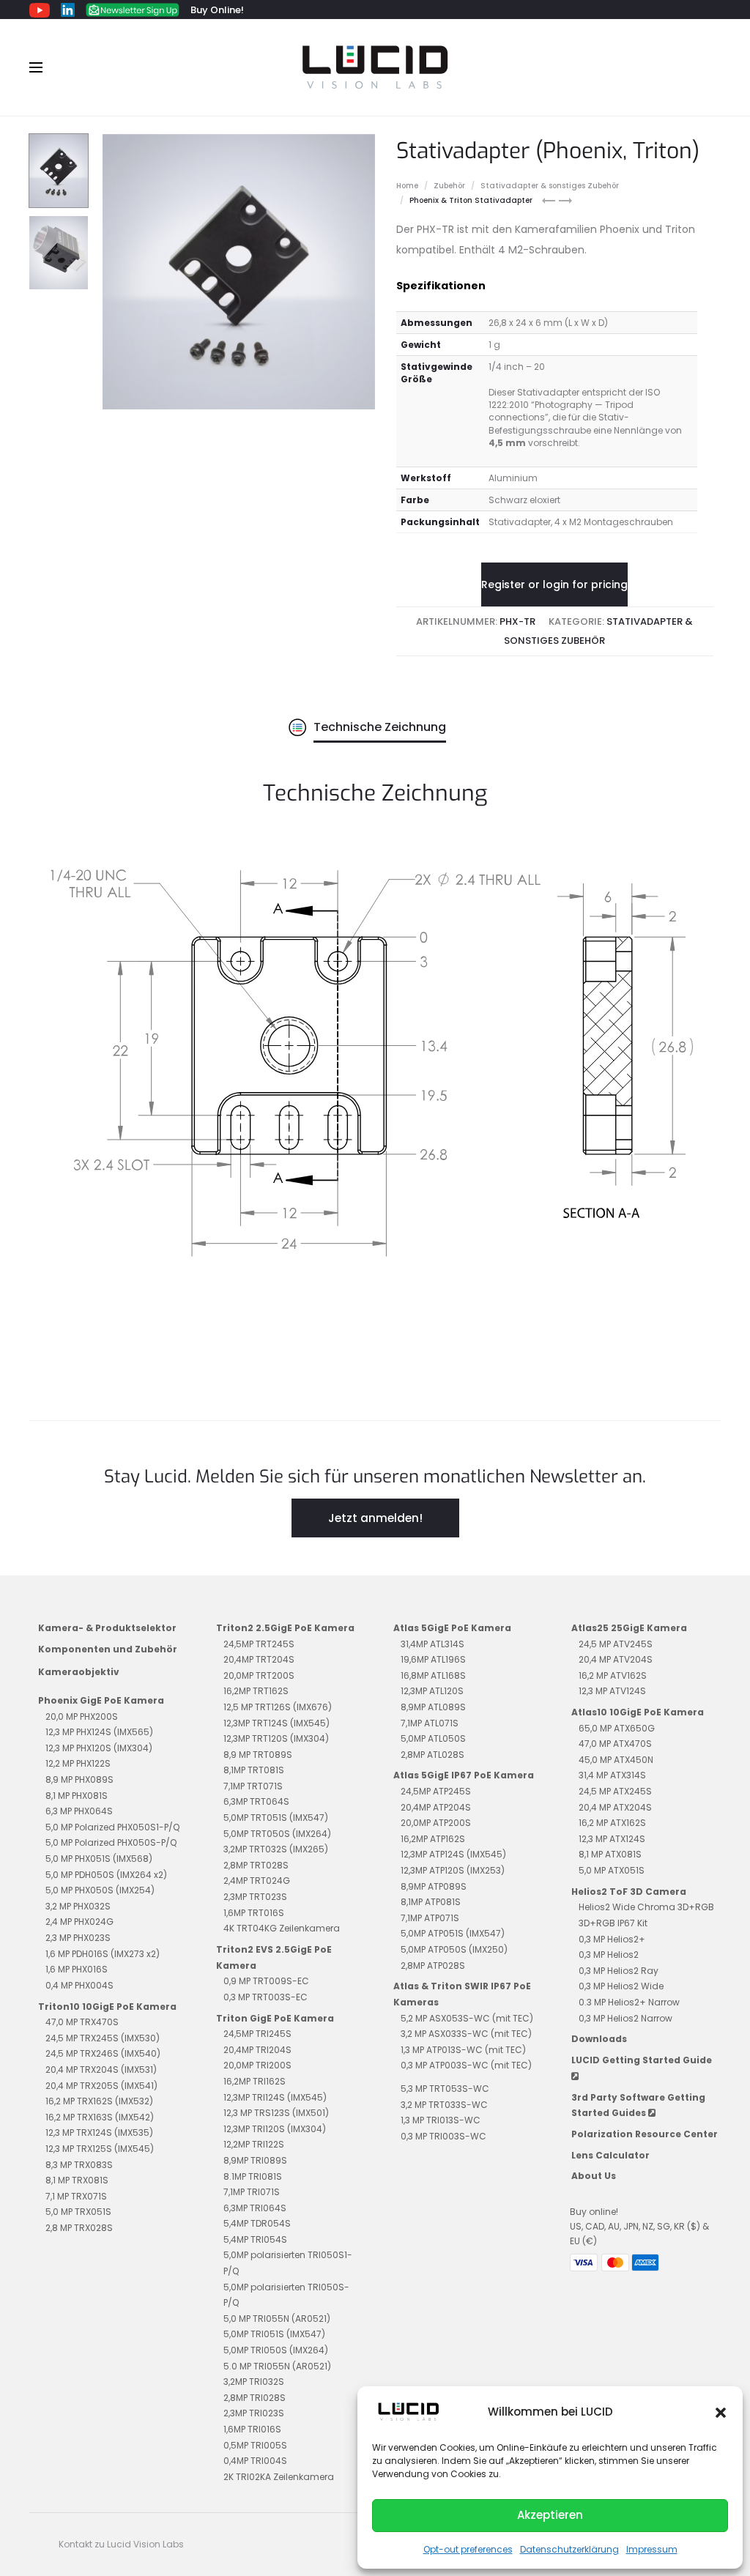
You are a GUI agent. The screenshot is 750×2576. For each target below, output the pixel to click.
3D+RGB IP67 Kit (613, 1923)
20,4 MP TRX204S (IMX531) (101, 2070)
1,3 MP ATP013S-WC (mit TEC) (463, 2050)
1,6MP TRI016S (252, 2429)
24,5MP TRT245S (259, 1644)
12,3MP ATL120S (432, 1691)
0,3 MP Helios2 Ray (619, 1971)
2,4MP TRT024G (257, 1881)
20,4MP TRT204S (259, 1659)
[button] (721, 2412)
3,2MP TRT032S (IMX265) (276, 1849)
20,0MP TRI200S (257, 2065)
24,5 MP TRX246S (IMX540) (103, 2053)
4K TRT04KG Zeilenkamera (282, 1928)
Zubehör (449, 186)
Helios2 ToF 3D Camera (629, 1892)
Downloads (599, 2039)
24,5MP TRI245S (257, 2034)
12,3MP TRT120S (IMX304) (276, 1738)
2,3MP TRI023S (254, 2413)
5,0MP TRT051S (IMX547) (276, 1818)
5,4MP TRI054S (255, 2239)
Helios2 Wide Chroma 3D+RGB (646, 1907)
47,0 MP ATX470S (615, 1744)
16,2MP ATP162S (433, 1839)
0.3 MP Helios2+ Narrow (629, 2002)
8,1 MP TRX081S (77, 2180)
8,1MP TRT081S (254, 1770)
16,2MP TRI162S (255, 2081)
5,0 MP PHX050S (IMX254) (100, 1890)
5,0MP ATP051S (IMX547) (453, 1933)
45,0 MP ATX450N (616, 1760)
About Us (594, 2176)
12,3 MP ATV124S (612, 1691)
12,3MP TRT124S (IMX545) (276, 1723)
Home (407, 186)
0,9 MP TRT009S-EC (266, 1981)
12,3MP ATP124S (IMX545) (453, 1854)
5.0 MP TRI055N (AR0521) (277, 2366)
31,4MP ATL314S (432, 1644)
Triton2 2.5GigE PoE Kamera (285, 1628)
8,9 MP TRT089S (258, 1755)
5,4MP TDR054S (257, 2223)
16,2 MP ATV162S (613, 1675)
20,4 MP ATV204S (616, 1659)
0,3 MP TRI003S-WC (443, 2136)
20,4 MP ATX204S (615, 1807)
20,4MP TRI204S (257, 2050)
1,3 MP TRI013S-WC (441, 2120)
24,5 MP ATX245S (615, 1791)
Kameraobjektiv (79, 1672)
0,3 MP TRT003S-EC (266, 1997)
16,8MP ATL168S (433, 1675)
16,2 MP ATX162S (612, 1823)
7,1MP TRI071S (252, 2192)
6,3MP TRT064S (256, 1801)
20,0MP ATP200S (436, 1823)
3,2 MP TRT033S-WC (444, 2105)
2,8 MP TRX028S (79, 2228)
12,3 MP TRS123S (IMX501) (276, 2113)
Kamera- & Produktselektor (107, 1628)
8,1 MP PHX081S (77, 1796)
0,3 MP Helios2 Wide (621, 1986)
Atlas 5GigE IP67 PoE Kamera (464, 1775)
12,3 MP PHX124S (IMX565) (99, 1732)
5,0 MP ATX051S (612, 1870)
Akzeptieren (550, 2515)
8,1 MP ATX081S (610, 1854)
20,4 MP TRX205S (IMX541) (101, 2086)
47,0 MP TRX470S (82, 2022)
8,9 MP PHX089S (79, 1779)
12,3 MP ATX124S (612, 1839)
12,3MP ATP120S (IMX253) (453, 1870)
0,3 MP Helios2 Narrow (625, 2018)
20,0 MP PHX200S (82, 1716)
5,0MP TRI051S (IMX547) (274, 2334)
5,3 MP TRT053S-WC (445, 2089)
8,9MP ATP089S (434, 1886)
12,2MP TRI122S (254, 2144)
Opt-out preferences (468, 2549)
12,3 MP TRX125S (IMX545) (100, 2149)
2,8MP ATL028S (432, 1755)
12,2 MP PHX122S (78, 1763)
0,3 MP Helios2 (609, 1955)
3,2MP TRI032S (254, 2382)
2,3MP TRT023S (255, 1897)
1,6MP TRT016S (254, 1913)
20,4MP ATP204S (436, 1807)
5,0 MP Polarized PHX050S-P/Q (111, 1842)
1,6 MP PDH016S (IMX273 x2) (103, 1954)
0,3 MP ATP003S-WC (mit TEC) (466, 2065)
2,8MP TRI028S (255, 2398)
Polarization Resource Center (645, 2134)
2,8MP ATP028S (433, 1966)
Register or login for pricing (554, 584)
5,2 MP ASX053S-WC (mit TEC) (467, 2018)
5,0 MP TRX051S (78, 2212)
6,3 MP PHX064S (79, 1811)
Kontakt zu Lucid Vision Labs (121, 2544)
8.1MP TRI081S (253, 2176)
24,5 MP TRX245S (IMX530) (103, 2038)
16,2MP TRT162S (256, 1691)
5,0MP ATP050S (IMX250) (454, 1949)
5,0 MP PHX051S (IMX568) (99, 1859)
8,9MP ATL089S (433, 1707)
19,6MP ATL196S (433, 1659)
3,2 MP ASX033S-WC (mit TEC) (466, 2034)
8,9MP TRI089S (255, 2160)
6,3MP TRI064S (255, 2208)
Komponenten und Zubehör (108, 1649)
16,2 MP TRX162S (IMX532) (99, 2101)
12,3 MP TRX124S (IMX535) (99, 2133)
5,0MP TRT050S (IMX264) (277, 1834)
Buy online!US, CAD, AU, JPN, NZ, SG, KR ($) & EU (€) (639, 2227)
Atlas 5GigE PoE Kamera (452, 1628)
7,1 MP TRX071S (76, 2196)
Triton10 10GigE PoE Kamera (107, 2007)
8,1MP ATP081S (431, 1902)
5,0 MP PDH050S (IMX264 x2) (106, 1875)
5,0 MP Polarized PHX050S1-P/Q (112, 1827)
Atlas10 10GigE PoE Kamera (638, 1712)
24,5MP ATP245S (436, 1791)
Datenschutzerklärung (569, 2549)
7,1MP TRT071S (253, 1786)
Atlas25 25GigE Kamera (629, 1628)
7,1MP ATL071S (430, 1723)
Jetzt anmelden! (375, 1518)
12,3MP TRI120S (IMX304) (275, 2129)
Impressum (652, 2549)
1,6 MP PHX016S (77, 1969)
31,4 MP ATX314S (612, 1775)
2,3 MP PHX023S (78, 1938)
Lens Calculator (610, 2155)
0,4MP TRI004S (255, 2461)
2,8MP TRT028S (256, 1865)
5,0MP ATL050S (433, 1738)
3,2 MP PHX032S (78, 1906)
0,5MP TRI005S (255, 2445)
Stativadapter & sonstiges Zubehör (550, 186)
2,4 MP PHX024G (79, 1922)
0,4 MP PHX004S (79, 1985)
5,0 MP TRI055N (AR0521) (277, 2319)
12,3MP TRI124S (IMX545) (275, 2097)
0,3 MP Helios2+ (612, 1939)
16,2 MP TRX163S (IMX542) (100, 2117)
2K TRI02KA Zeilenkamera (279, 2477)
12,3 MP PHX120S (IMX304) (99, 1748)
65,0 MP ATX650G (617, 1728)
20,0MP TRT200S (259, 1675)
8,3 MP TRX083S (79, 2165)
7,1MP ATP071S (430, 1918)
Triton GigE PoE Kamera (275, 2018)
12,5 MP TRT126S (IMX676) (278, 1707)
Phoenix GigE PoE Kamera (101, 1700)
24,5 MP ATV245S (616, 1644)
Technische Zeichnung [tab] (380, 727)
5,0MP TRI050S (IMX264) (276, 2350)
